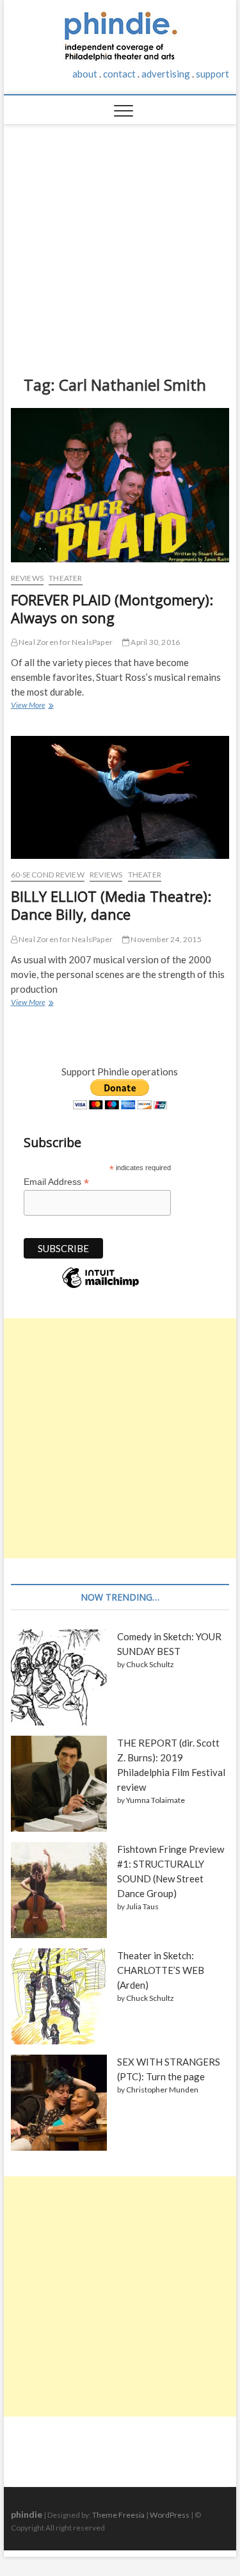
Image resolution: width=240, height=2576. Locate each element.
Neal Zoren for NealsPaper (65, 642)
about (85, 74)
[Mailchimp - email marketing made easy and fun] (100, 1287)
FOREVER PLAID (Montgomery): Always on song (112, 608)
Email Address (56, 1182)
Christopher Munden (162, 2090)
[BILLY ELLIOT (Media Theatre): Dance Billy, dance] (120, 797)
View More (31, 706)
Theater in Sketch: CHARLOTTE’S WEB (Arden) (161, 1970)
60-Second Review (48, 875)
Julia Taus (142, 1906)
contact (119, 74)
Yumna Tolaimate (156, 1800)
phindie (27, 2514)
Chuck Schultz (150, 1664)
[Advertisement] (120, 240)
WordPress (170, 2515)
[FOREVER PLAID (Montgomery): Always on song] (120, 485)
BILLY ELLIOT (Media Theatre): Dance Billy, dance (111, 905)
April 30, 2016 (155, 642)
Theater (65, 578)
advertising (166, 74)
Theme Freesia (118, 2515)
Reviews (27, 578)
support (212, 74)
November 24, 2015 (165, 939)
